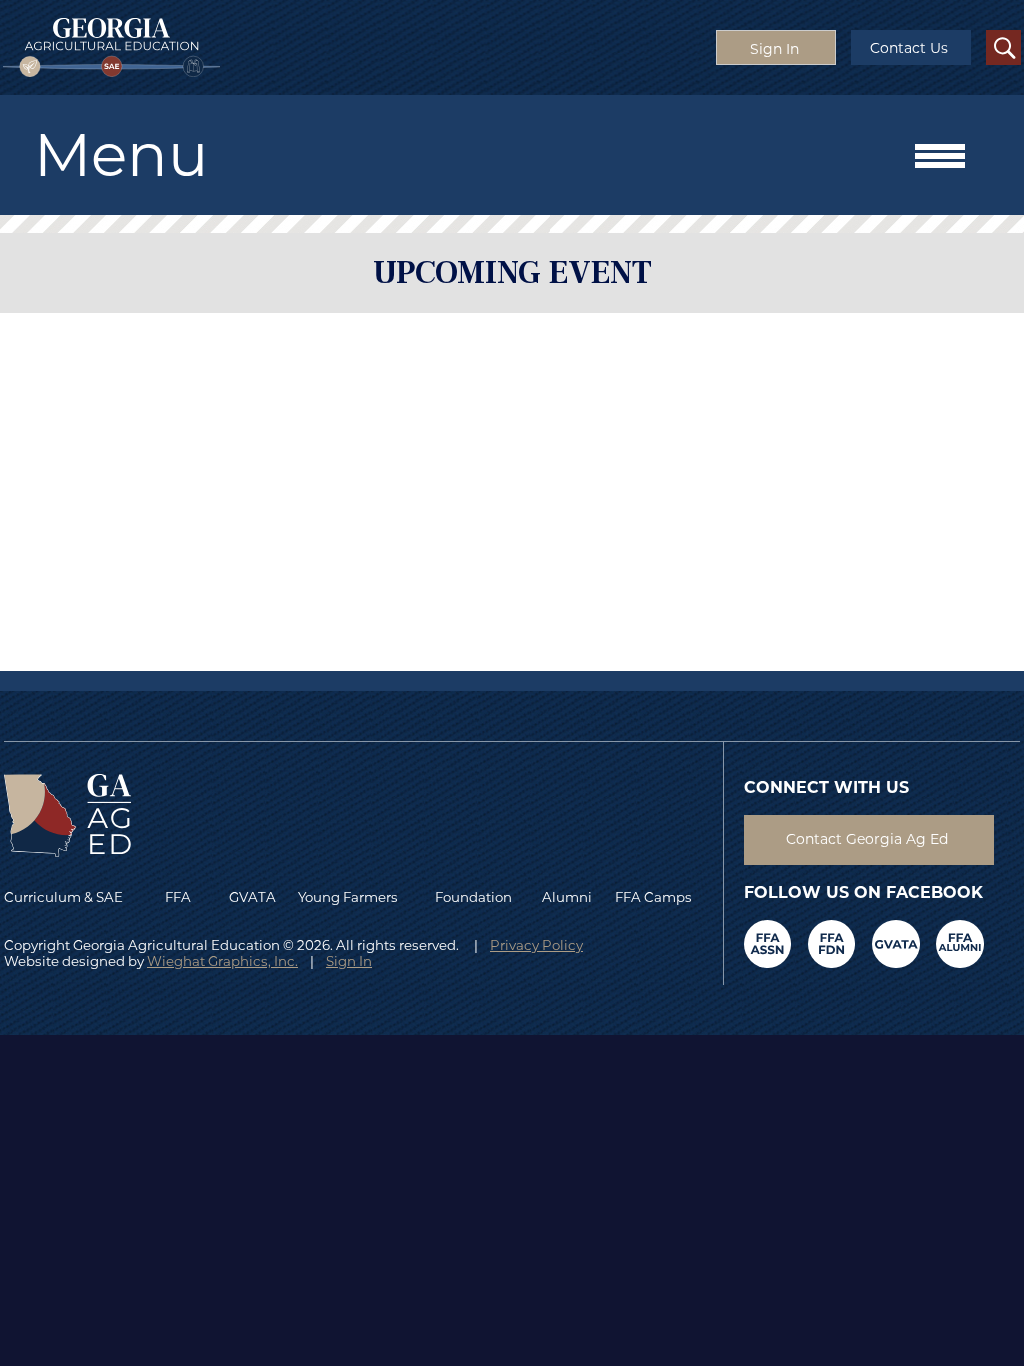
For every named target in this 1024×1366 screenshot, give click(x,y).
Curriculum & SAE (63, 897)
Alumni (567, 897)
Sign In (349, 961)
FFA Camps (653, 897)
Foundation (473, 897)
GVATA (252, 897)
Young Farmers (348, 897)
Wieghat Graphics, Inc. (222, 961)
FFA (182, 897)
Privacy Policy (536, 945)
